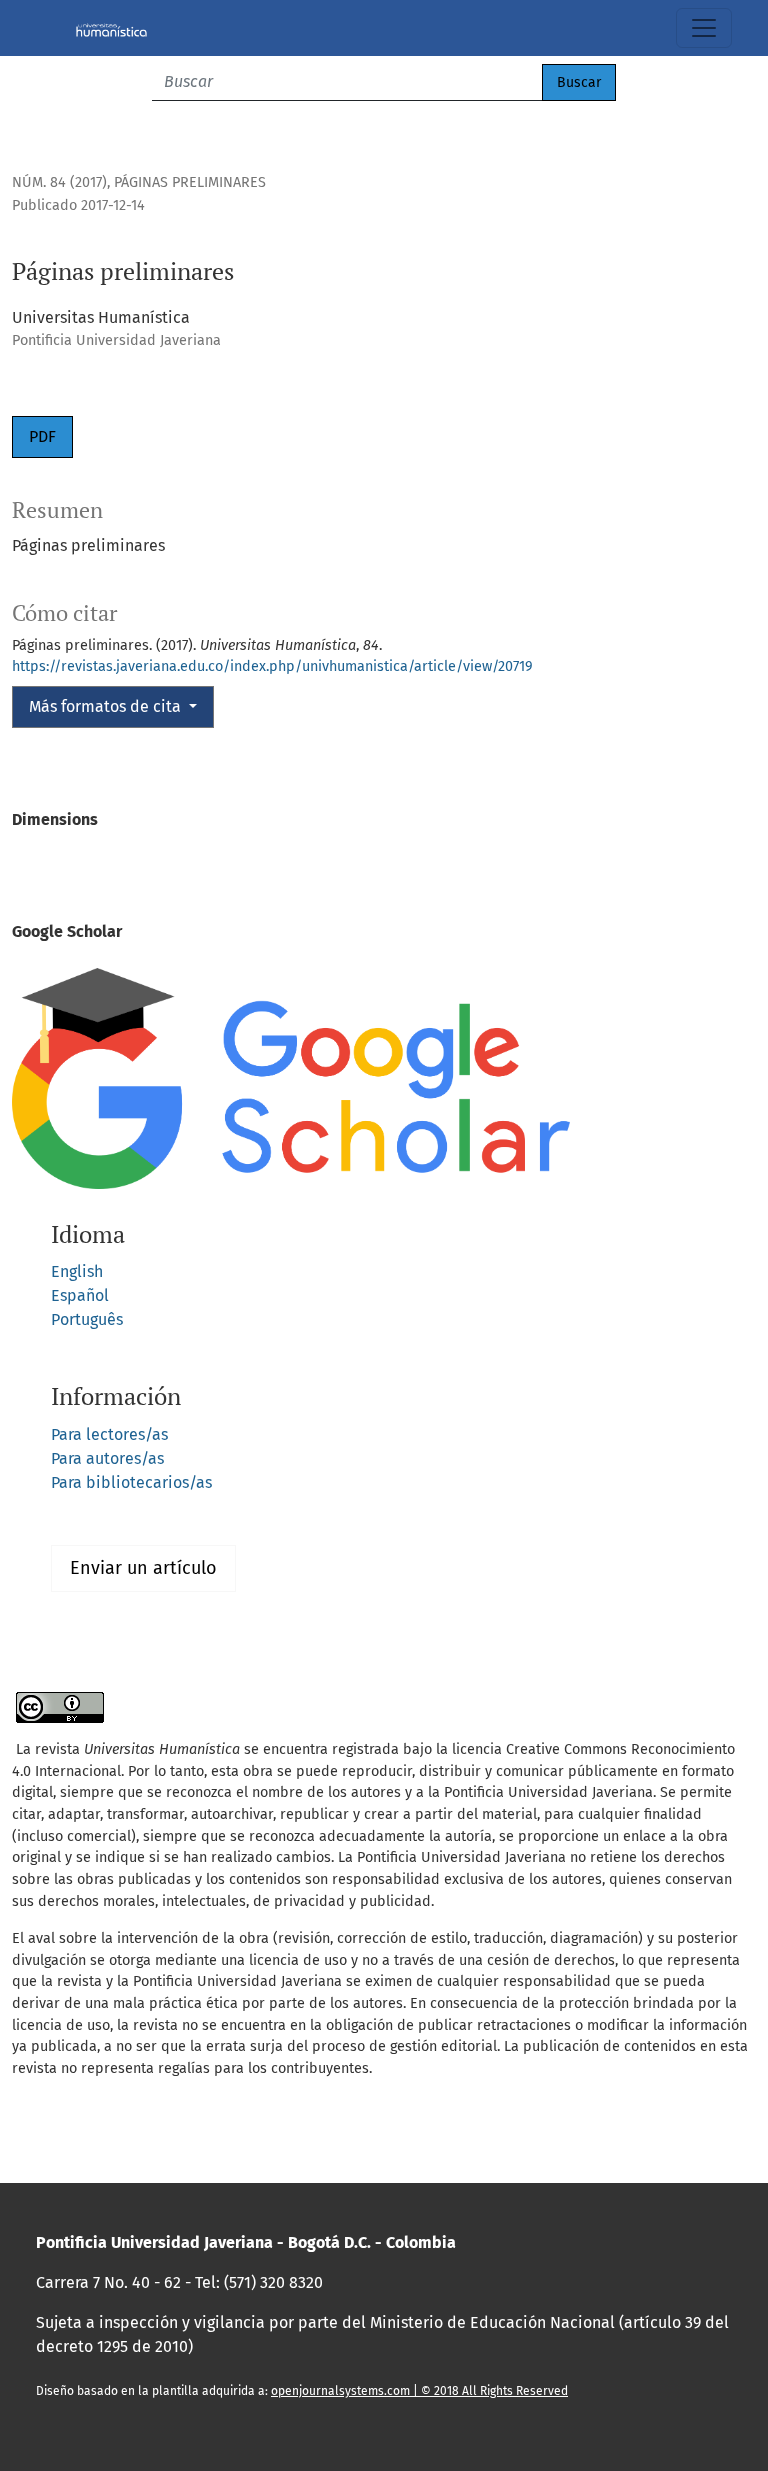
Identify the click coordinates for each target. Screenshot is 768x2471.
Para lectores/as (109, 1434)
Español (80, 1295)
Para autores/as (107, 1458)
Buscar (579, 82)
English (77, 1271)
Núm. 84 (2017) (59, 182)
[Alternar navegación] (704, 28)
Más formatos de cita (107, 706)
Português (87, 1319)
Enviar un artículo (143, 1568)
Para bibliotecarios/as (131, 1482)
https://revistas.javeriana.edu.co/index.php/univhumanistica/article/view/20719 (272, 666)
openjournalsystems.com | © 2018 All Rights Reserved (419, 2391)
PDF (42, 436)
